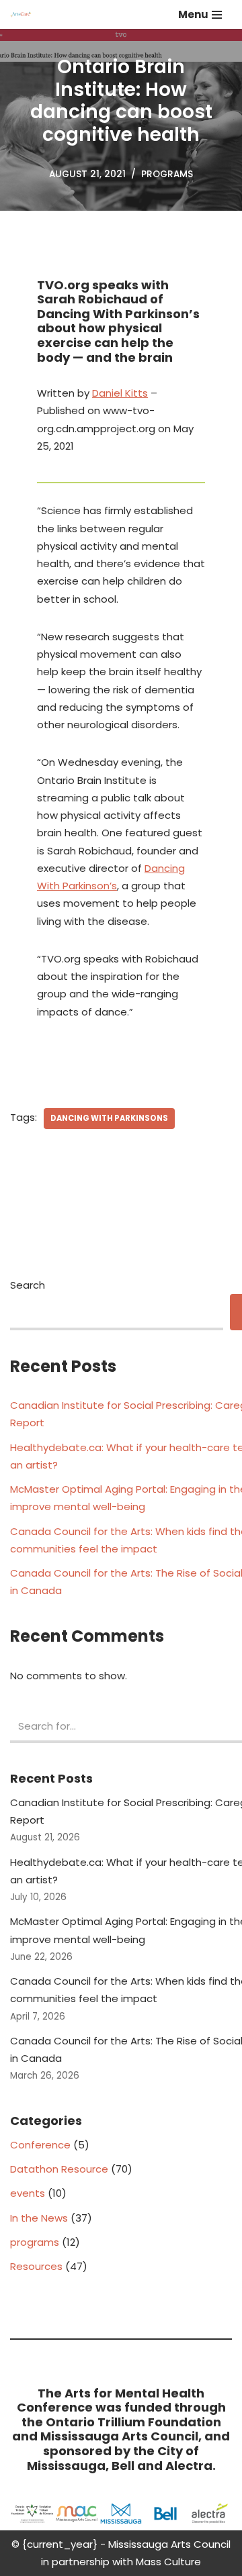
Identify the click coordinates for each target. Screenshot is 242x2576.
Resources (36, 2266)
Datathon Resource (59, 2169)
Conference (40, 2145)
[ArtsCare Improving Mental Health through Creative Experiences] (24, 14)
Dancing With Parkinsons (109, 1118)
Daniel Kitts (120, 393)
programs (167, 174)
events (28, 2193)
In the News (39, 2218)
